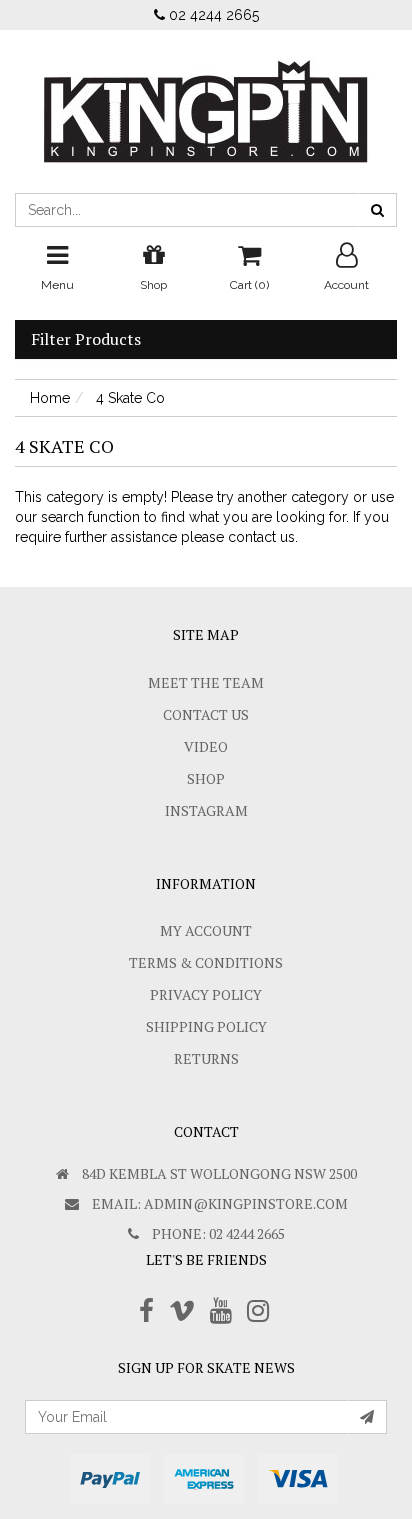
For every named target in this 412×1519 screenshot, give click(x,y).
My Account (206, 930)
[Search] (377, 210)
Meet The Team (206, 682)
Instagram (206, 810)
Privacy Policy (206, 994)
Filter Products (86, 340)
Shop (206, 778)
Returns (206, 1058)
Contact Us (206, 714)
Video (206, 746)
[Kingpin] (206, 95)
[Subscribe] (367, 1417)
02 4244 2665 (212, 15)
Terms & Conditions (206, 962)
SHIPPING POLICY (206, 1026)
